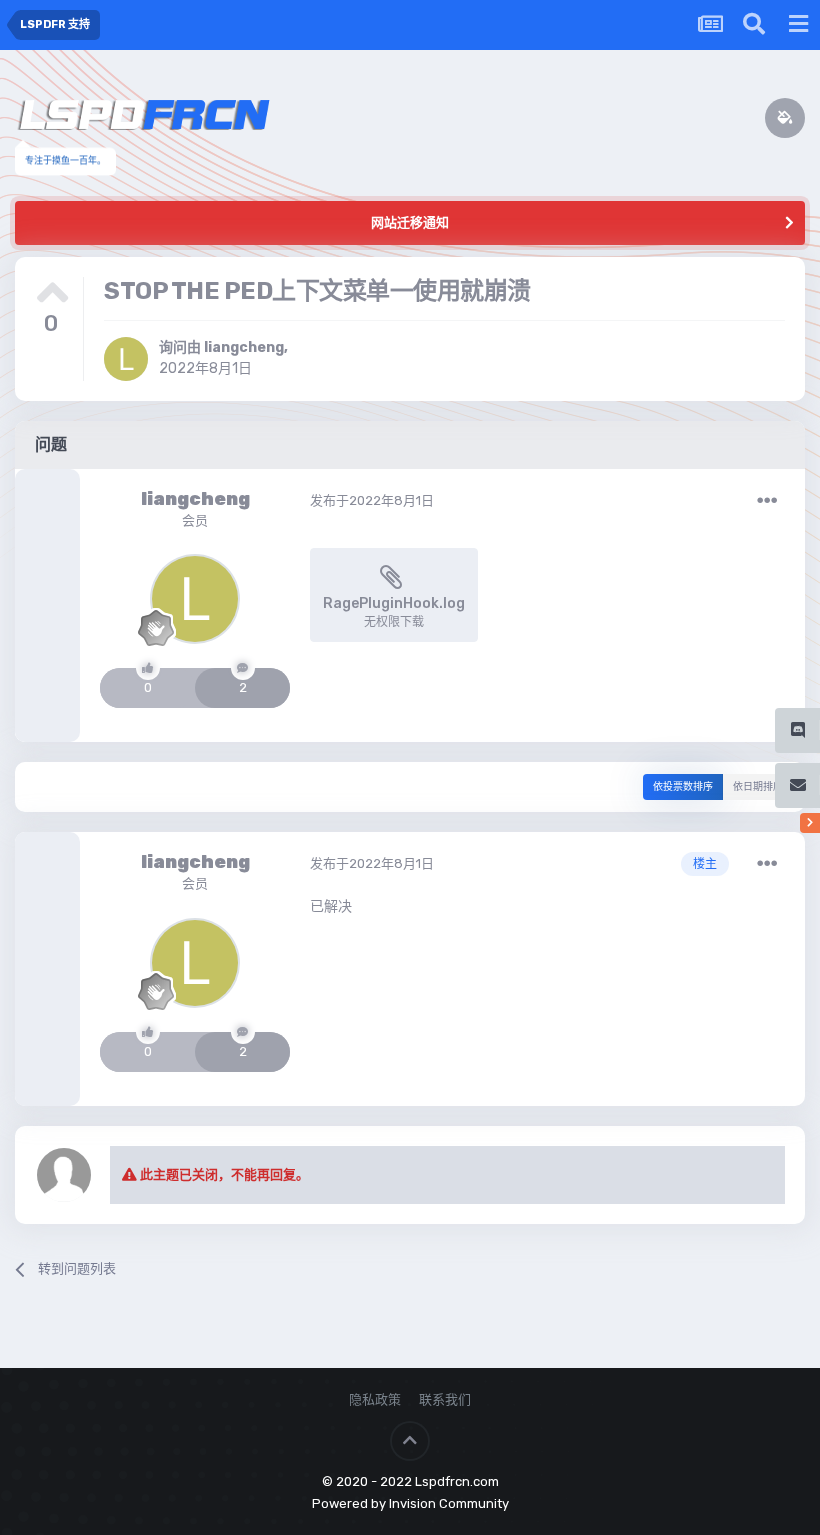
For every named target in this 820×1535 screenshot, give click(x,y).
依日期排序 (758, 787)
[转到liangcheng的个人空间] (126, 359)
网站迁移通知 (410, 222)
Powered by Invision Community (410, 1503)
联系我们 (445, 1399)
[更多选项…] (767, 501)
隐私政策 (375, 1399)
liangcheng (244, 347)
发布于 (372, 500)
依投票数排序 (683, 787)
